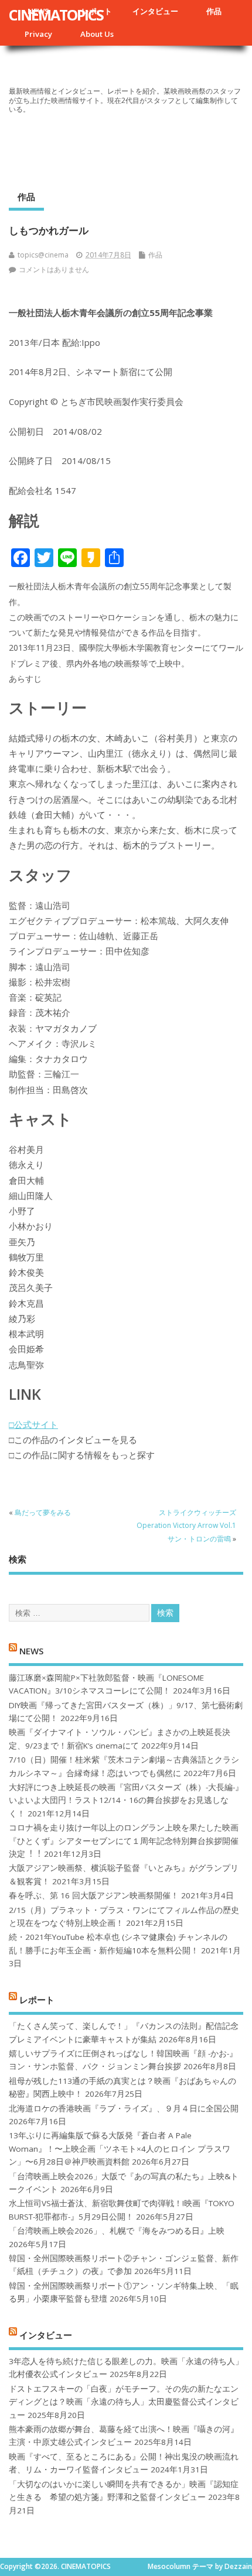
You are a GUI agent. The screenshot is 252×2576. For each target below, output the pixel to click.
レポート (37, 1999)
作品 (214, 11)
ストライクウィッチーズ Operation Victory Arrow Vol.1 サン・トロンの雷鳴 (186, 1526)
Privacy (38, 34)
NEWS (31, 1651)
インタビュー (155, 11)
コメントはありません (54, 269)
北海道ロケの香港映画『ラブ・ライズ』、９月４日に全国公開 (124, 2108)
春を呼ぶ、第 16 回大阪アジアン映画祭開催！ (94, 1895)
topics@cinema (43, 255)
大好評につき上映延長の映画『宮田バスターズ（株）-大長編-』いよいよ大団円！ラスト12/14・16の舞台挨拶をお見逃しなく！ (126, 1800)
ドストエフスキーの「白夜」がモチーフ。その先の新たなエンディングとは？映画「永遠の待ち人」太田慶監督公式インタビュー (124, 2402)
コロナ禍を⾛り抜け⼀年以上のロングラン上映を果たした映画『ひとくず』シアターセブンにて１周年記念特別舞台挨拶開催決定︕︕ (124, 1841)
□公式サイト (33, 1424)
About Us (97, 34)
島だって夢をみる (43, 1512)
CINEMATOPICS (56, 15)
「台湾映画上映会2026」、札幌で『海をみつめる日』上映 (117, 2231)
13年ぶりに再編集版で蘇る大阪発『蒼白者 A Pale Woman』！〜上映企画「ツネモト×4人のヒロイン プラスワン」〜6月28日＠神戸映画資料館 (120, 2149)
